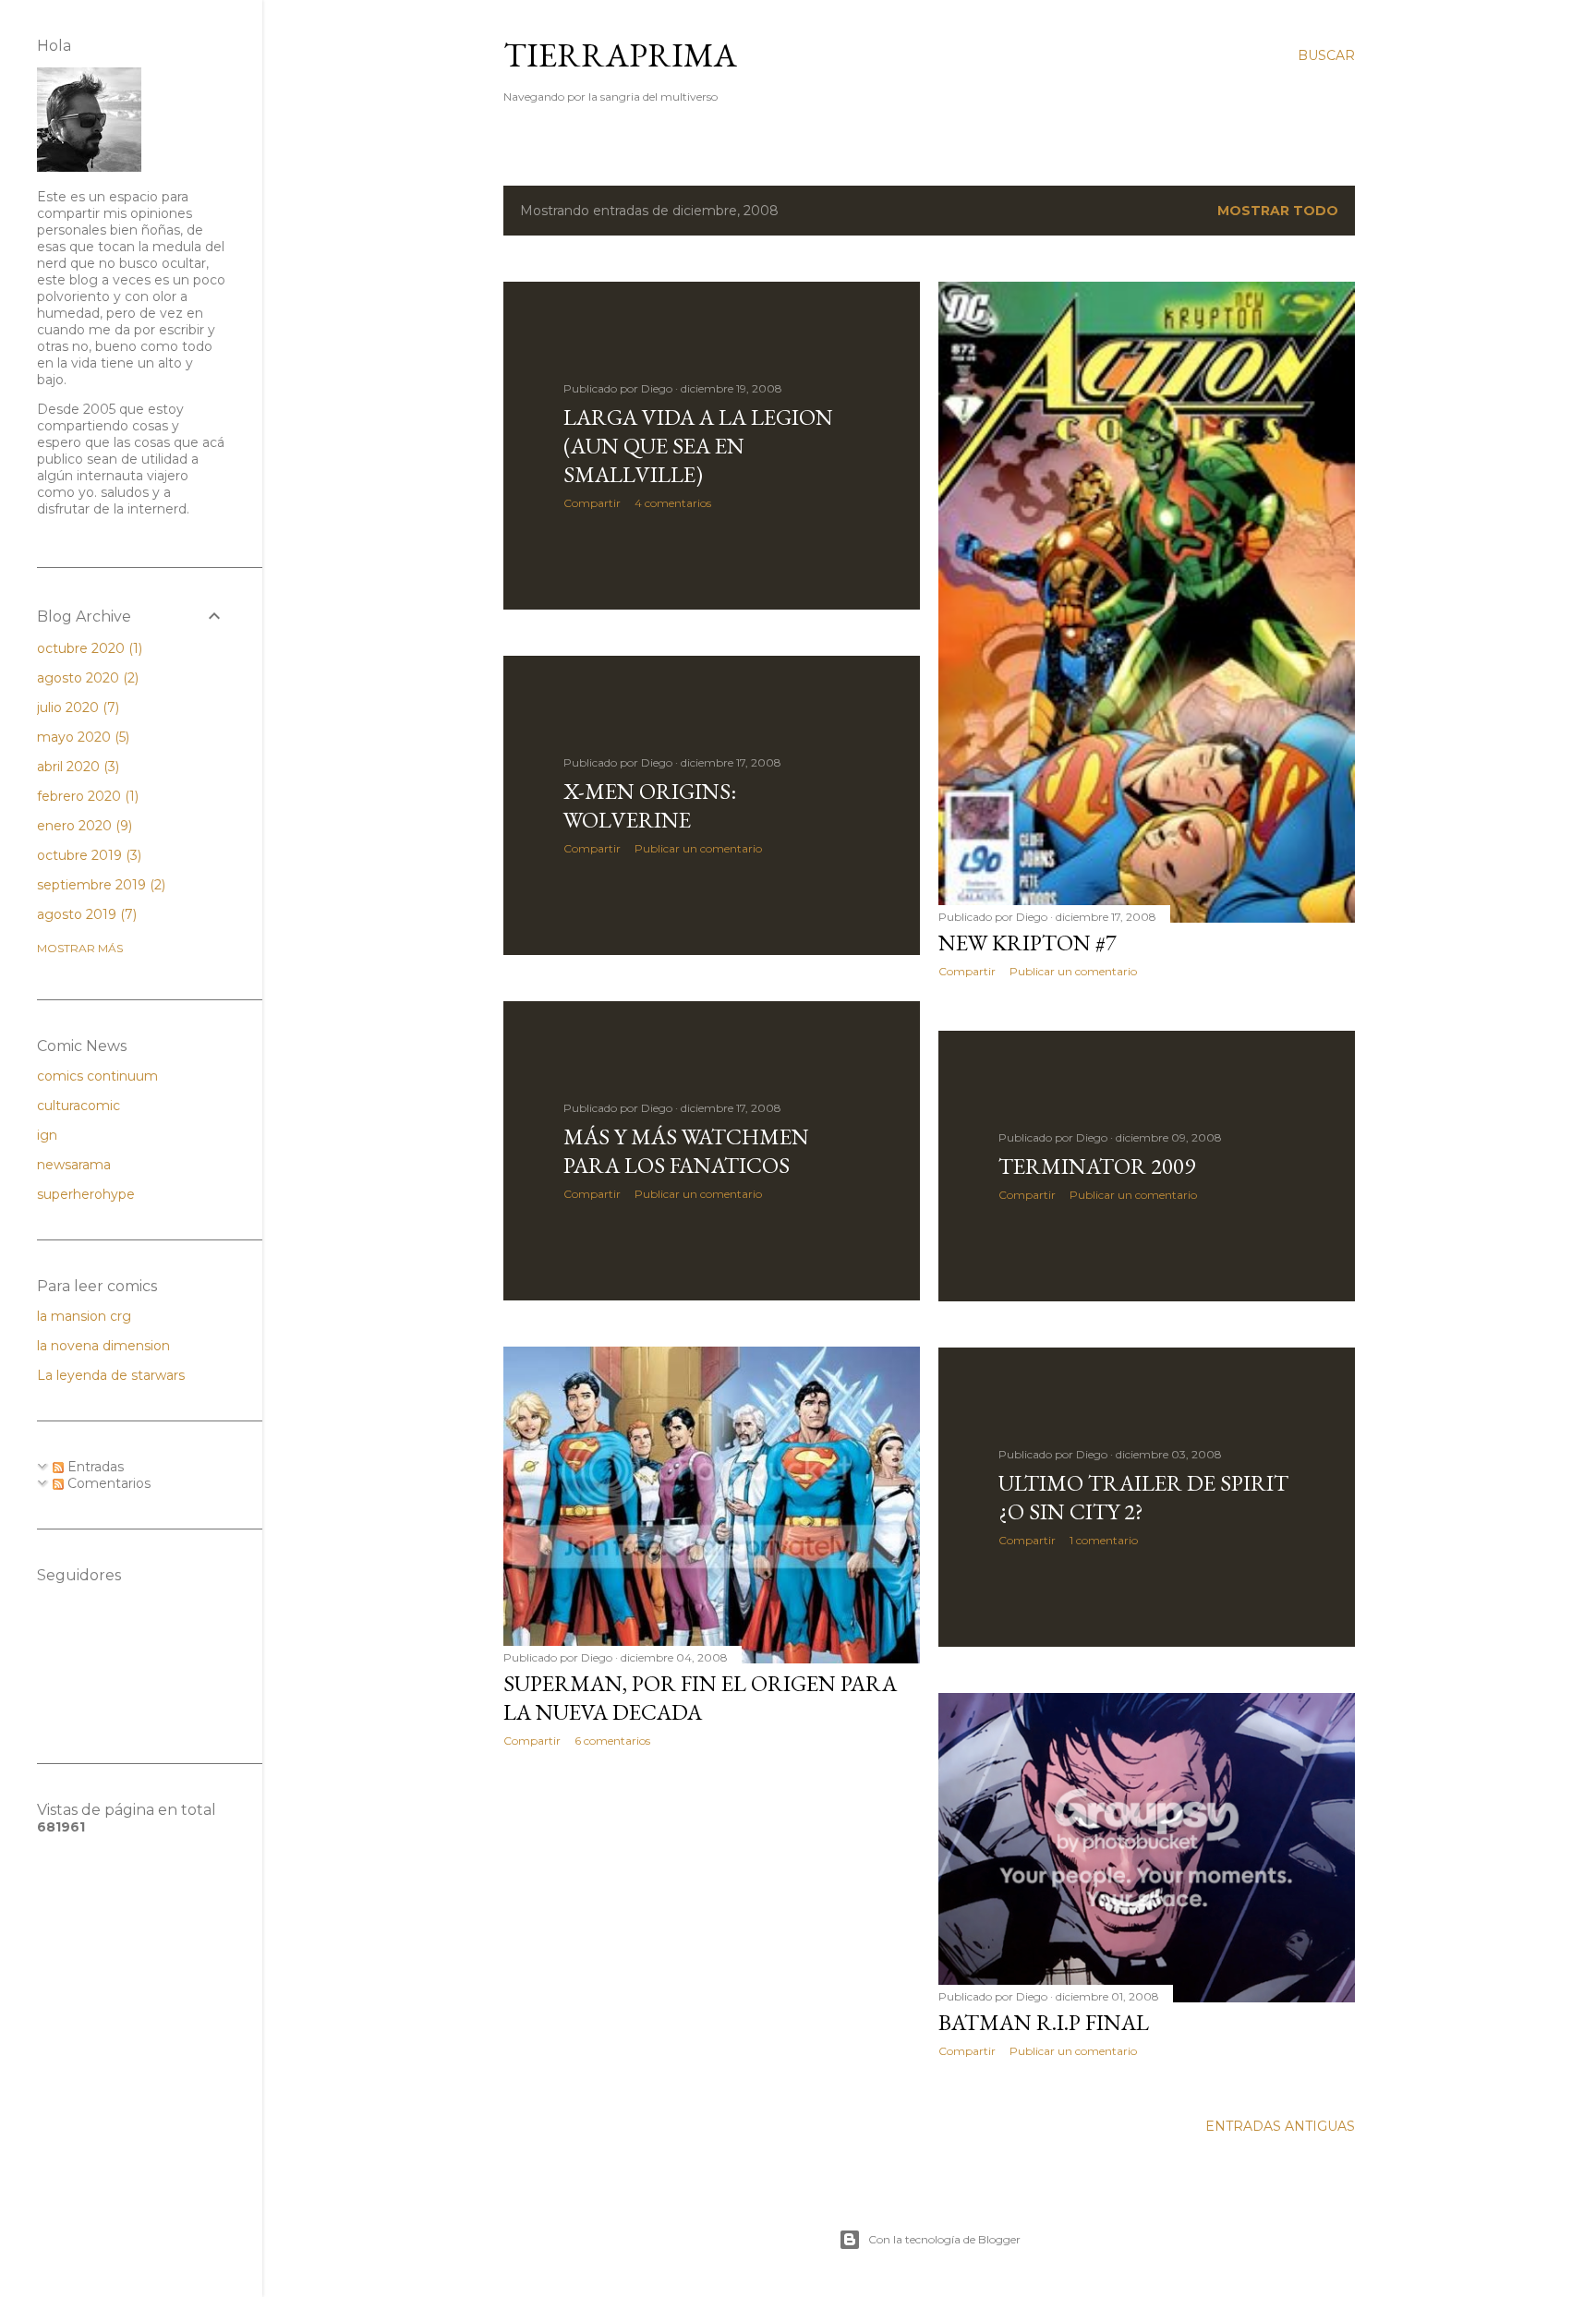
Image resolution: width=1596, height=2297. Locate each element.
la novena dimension (103, 1346)
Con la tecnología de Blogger (944, 2239)
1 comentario (1104, 1540)
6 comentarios (612, 1741)
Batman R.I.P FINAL (1044, 2022)
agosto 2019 (85, 914)
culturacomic (79, 1106)
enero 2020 (83, 826)
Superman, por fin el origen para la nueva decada (700, 1698)
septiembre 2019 (99, 885)
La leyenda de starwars (111, 1375)
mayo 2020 (81, 737)
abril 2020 (76, 767)
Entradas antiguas (1280, 2126)
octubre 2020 (88, 648)
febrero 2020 (86, 796)
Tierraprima (620, 55)
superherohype (86, 1194)
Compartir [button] (592, 503)
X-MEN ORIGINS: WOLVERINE (650, 805)
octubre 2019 (87, 855)
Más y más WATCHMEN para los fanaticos (686, 1151)
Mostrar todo (1278, 211)
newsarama (74, 1165)
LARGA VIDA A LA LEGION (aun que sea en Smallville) (698, 446)
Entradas (94, 1467)
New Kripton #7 (1028, 943)
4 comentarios (673, 503)
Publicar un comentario (1073, 971)
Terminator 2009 (1097, 1166)
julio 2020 (76, 707)
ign (47, 1135)
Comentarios (107, 1483)
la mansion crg (84, 1316)
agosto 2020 (86, 678)
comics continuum (97, 1076)
